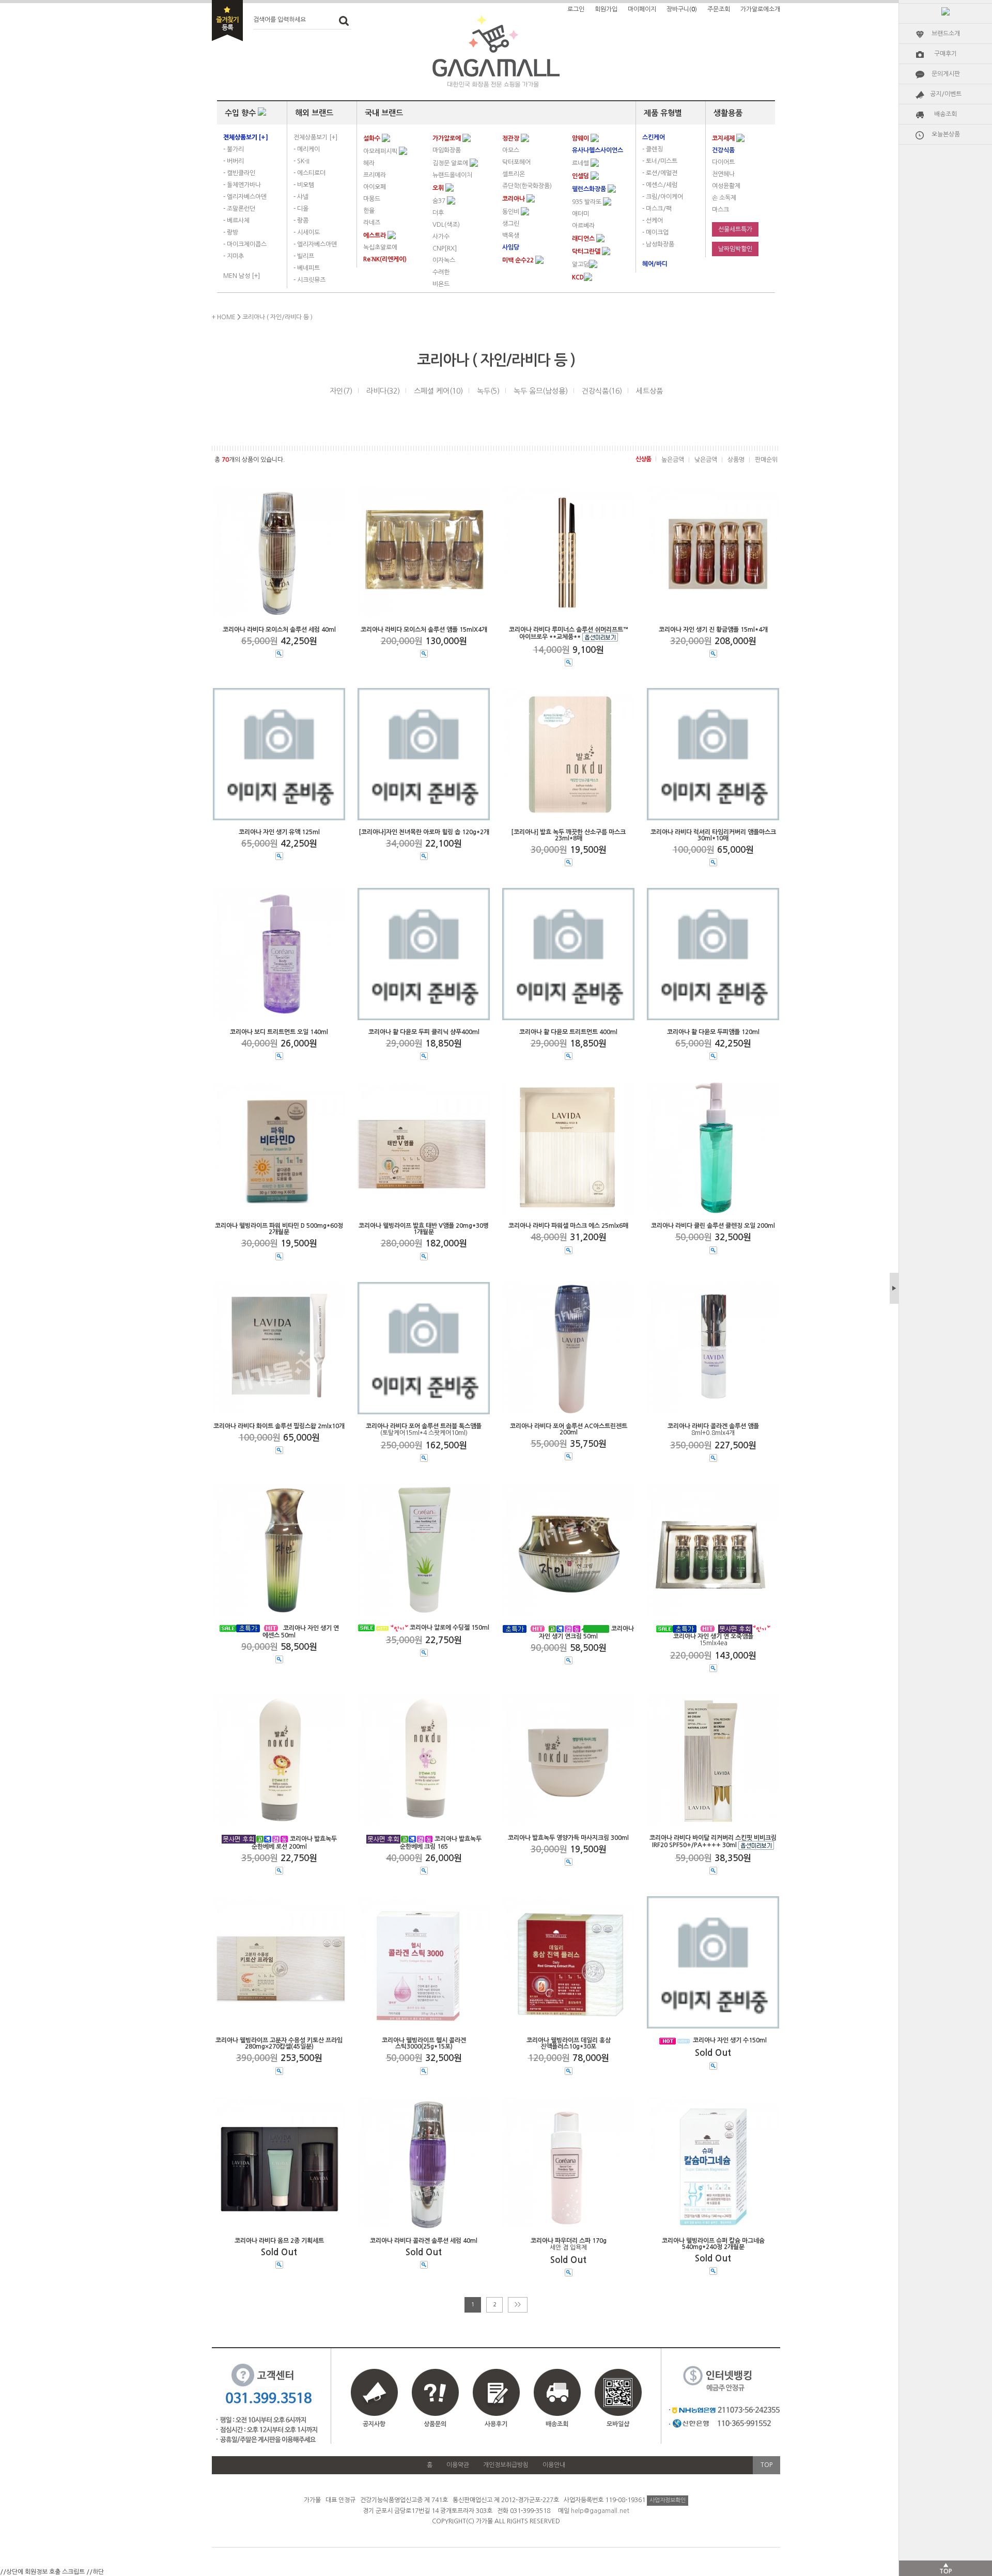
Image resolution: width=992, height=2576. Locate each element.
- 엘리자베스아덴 (245, 197)
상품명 (736, 460)
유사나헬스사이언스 (598, 150)
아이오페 (375, 187)
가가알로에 (447, 138)
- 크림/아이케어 (663, 197)
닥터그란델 (587, 252)
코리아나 (514, 199)
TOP (766, 2465)
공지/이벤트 (946, 94)
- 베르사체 (236, 221)
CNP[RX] (445, 248)
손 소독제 (724, 198)
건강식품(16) (602, 391)
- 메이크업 (655, 232)
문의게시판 (946, 74)
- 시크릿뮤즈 (309, 280)
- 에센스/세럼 (660, 185)
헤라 (369, 163)
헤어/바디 (655, 264)
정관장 (512, 138)
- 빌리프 (304, 256)
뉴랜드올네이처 (452, 175)
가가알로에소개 (760, 9)
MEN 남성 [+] (242, 276)
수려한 (441, 272)
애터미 (580, 214)
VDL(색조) (446, 225)
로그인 (576, 9)
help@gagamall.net (600, 2511)
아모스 (511, 150)
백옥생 (511, 236)
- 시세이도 (307, 232)
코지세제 (724, 138)
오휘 (439, 188)
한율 (369, 211)
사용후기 (496, 2424)
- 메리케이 (307, 149)
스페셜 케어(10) (438, 391)
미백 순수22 (519, 260)
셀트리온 (514, 174)
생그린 (511, 224)
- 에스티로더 (309, 173)
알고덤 (580, 264)
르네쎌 (581, 163)
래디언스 (584, 239)
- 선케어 (653, 221)
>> (518, 2305)
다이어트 (723, 162)
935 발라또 (587, 202)
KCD (578, 277)
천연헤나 (723, 174)
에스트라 (375, 236)
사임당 (511, 247)
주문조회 (719, 9)
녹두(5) (488, 391)
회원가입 (606, 9)
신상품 (643, 459)
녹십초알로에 (380, 247)
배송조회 (946, 114)
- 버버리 (234, 161)
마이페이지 (642, 9)
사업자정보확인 (668, 2500)
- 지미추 (234, 256)
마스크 (720, 210)
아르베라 (583, 226)
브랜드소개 (946, 34)
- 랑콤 (301, 221)
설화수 (373, 138)
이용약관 (458, 2465)
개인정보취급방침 (506, 2465)
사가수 (441, 237)
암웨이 (581, 138)
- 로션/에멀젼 (660, 173)
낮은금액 (706, 460)
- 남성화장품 (658, 244)
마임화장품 (447, 150)
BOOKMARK (227, 21)
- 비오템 (304, 185)
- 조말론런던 (239, 209)
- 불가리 (234, 149)
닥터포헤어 (516, 162)
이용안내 (554, 2465)
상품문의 (435, 2424)
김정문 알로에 (451, 163)
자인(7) (341, 391)
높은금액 (673, 460)
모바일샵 (618, 2424)
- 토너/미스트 (660, 161)
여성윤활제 (726, 186)
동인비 (512, 212)
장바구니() (682, 9)
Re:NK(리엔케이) (385, 259)
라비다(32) (383, 391)
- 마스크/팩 (657, 209)
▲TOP (946, 2568)
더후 (438, 213)
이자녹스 (444, 260)
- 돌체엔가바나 (242, 185)
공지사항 (374, 2424)
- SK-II (301, 161)
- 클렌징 (653, 149)
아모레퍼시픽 (381, 151)
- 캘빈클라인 (239, 173)
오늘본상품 (946, 134)
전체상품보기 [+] (315, 137)
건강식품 (723, 150)
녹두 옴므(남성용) (541, 391)
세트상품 (649, 391)
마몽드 (372, 199)
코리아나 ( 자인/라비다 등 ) (277, 317)
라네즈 (372, 223)
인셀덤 (581, 176)
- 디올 (301, 209)
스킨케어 (654, 137)
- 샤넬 (301, 197)
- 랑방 (231, 232)
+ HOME (224, 317)
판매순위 (766, 460)
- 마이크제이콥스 (245, 244)
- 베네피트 (307, 268)
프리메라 (375, 175)
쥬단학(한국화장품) (527, 186)
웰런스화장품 (590, 189)
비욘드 (441, 284)
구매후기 (946, 54)
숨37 (440, 201)
